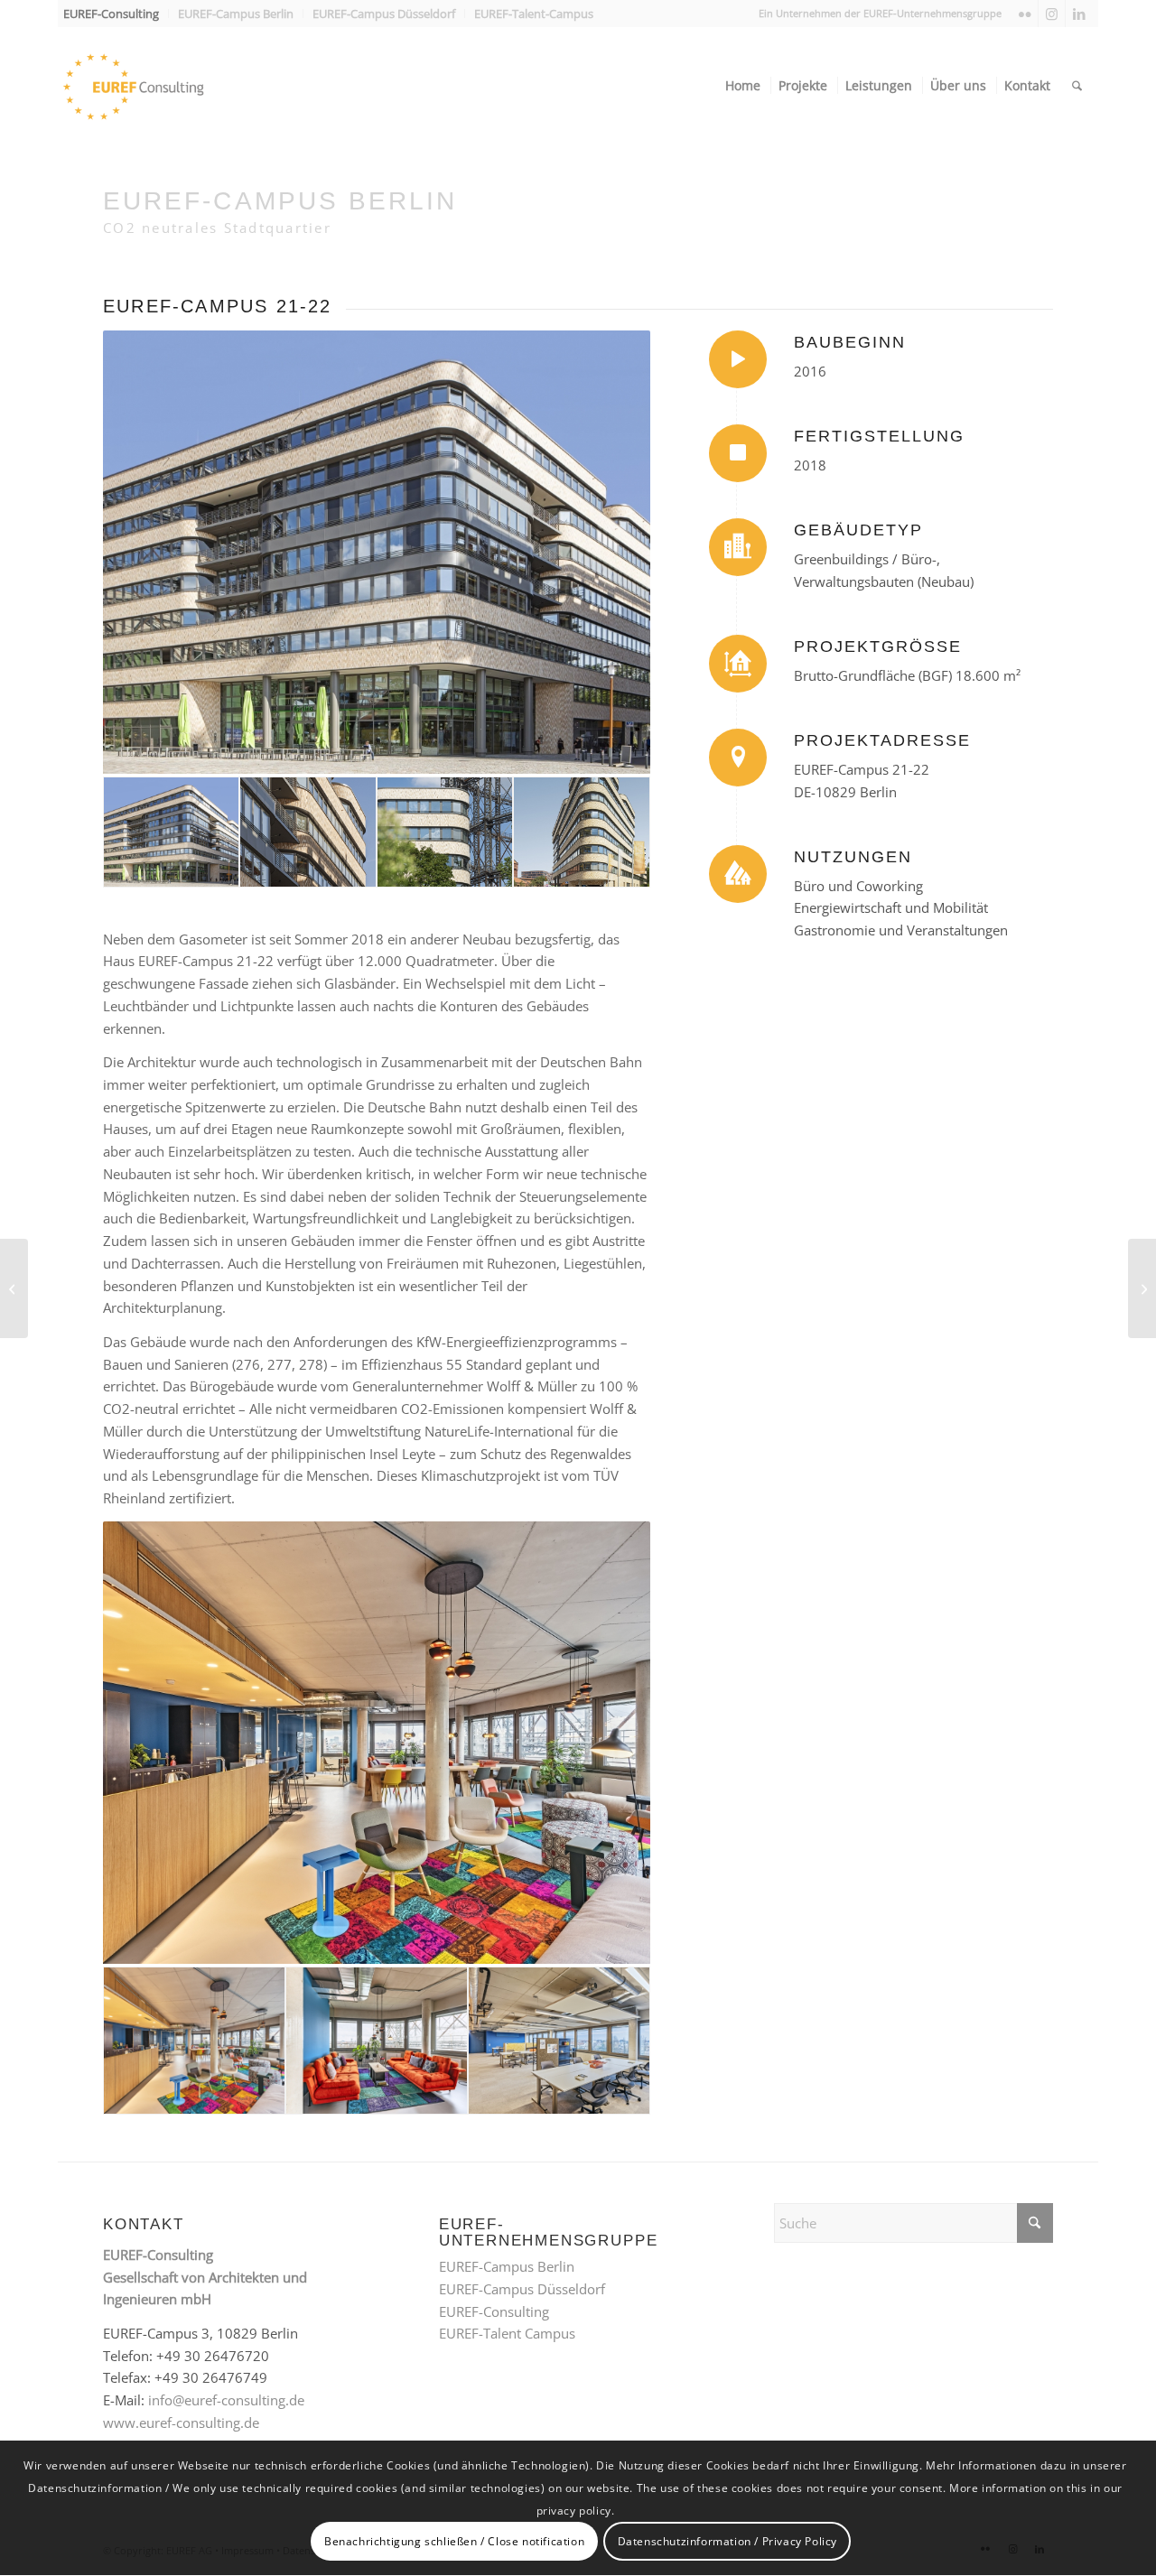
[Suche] (1077, 86)
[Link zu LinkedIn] (1079, 14)
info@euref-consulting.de (226, 2400)
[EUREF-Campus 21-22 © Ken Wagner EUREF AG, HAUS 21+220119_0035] (308, 832)
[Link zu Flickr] (1025, 14)
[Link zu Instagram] (1052, 14)
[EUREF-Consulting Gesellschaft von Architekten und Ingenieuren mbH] (166, 86)
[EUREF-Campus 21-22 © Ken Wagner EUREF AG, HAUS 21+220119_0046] (581, 832)
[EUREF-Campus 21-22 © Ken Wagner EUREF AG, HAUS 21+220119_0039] (445, 832)
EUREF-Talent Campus (507, 2333)
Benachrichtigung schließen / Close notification (454, 2541)
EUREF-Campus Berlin (507, 2266)
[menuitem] (116, 14)
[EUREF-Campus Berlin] (14, 1288)
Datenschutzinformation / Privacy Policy (727, 2541)
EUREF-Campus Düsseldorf (522, 2289)
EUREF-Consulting (494, 2311)
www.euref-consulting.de (181, 2423)
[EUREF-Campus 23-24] (1142, 1288)
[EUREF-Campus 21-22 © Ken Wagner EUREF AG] (377, 552)
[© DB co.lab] (377, 1743)
